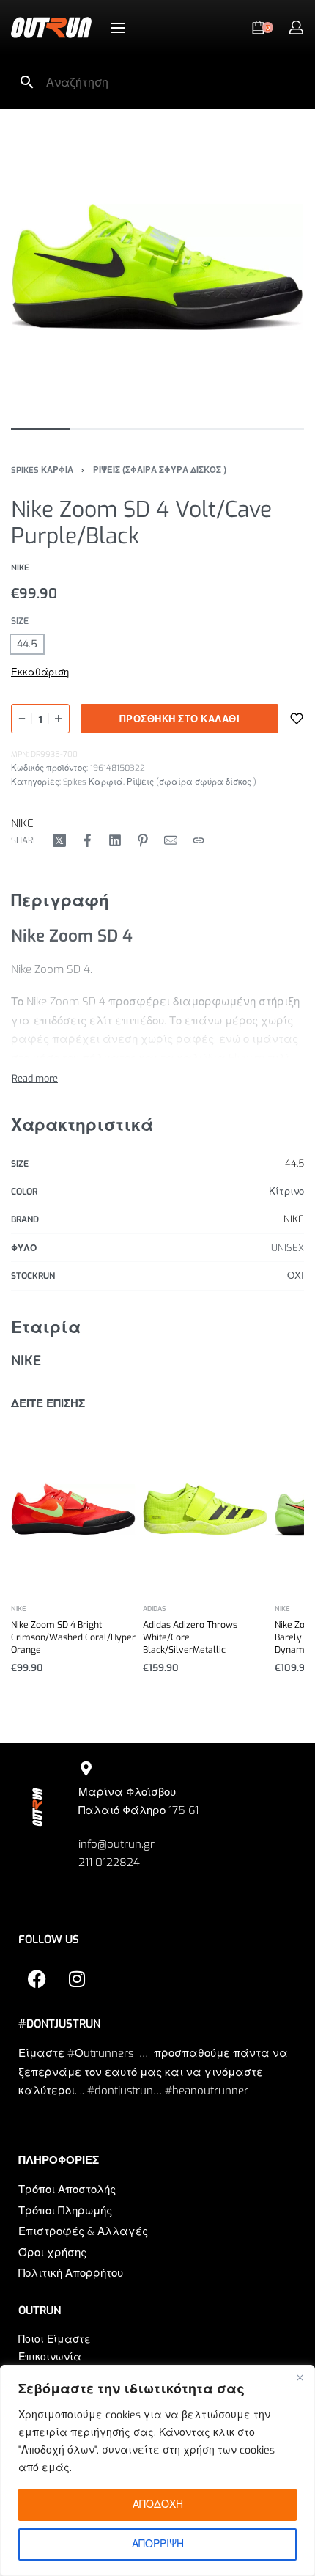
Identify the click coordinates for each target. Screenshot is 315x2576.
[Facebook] (37, 1978)
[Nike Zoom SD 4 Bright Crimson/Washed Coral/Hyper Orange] (73, 1509)
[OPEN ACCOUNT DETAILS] (296, 27)
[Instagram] (77, 1978)
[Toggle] (35, 1078)
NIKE (22, 823)
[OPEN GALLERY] (157, 267)
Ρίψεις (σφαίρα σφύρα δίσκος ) (192, 782)
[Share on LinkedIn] (115, 840)
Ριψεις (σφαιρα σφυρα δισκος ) (160, 470)
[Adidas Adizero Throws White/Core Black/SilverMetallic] (205, 1509)
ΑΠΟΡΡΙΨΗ (158, 2544)
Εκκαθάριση (40, 672)
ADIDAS (154, 1609)
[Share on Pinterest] (143, 840)
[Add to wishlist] (297, 719)
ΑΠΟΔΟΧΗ (158, 2505)
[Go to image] (40, 429)
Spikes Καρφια (42, 470)
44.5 (294, 1163)
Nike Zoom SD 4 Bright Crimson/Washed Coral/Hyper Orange (73, 1638)
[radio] (27, 644)
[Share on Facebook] (87, 840)
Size (20, 621)
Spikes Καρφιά (93, 782)
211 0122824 (109, 1863)
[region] (157, 2470)
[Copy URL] (199, 840)
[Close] (300, 2377)
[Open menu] (118, 28)
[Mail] (171, 840)
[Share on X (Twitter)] (59, 840)
